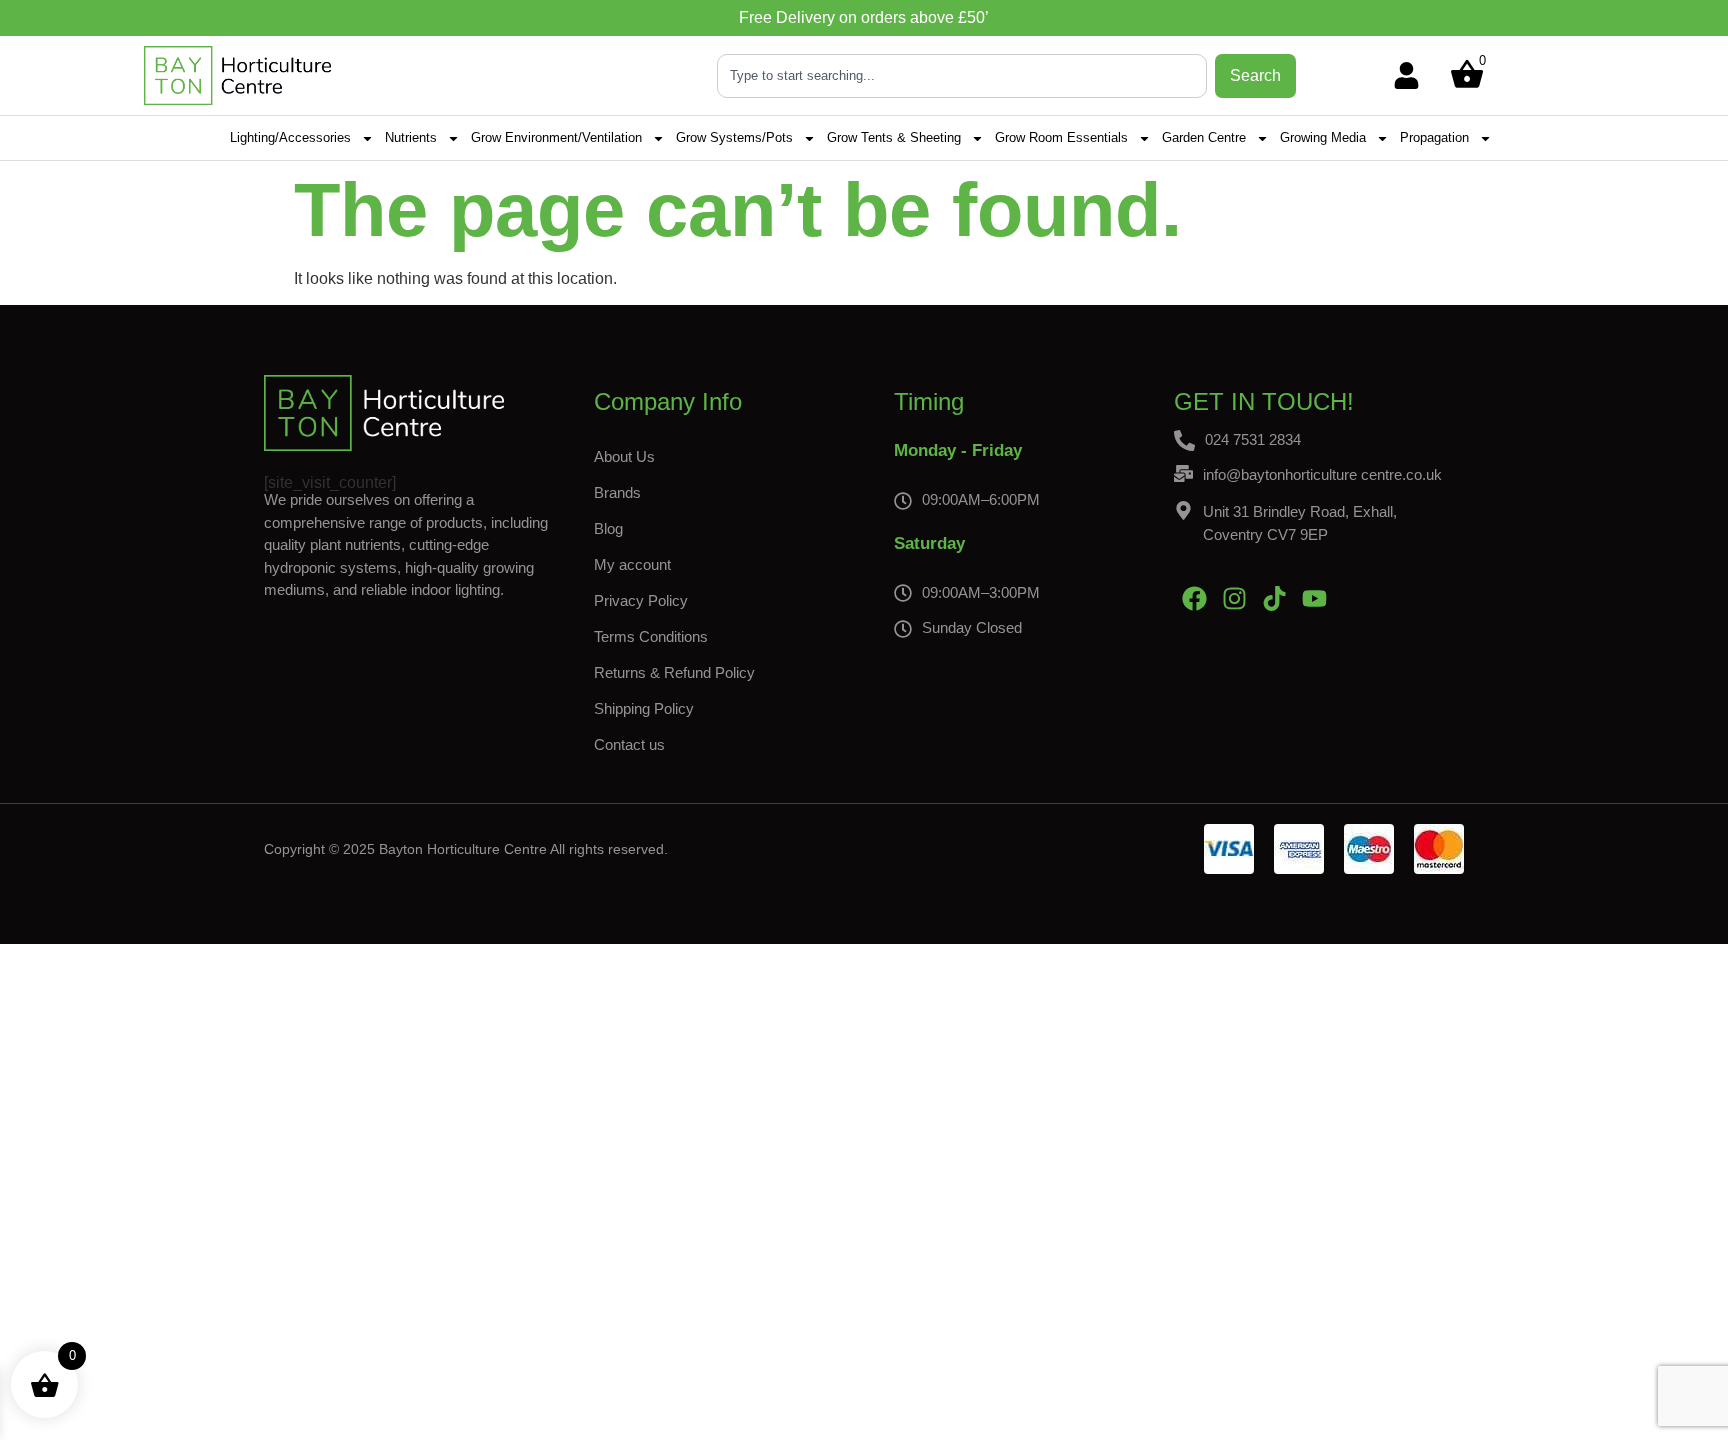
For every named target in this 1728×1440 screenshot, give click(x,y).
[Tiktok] (1274, 598)
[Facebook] (1194, 598)
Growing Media (1323, 137)
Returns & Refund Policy (674, 672)
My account (632, 564)
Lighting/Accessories (290, 137)
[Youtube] (1314, 598)
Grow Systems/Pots (734, 137)
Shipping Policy (644, 708)
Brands (617, 492)
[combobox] (962, 76)
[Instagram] (1234, 598)
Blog (608, 528)
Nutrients (411, 137)
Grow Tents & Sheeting (894, 137)
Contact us (629, 744)
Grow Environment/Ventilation (556, 137)
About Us (624, 456)
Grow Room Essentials (1061, 137)
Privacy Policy (641, 600)
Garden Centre (1204, 137)
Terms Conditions (651, 636)
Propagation (1434, 137)
